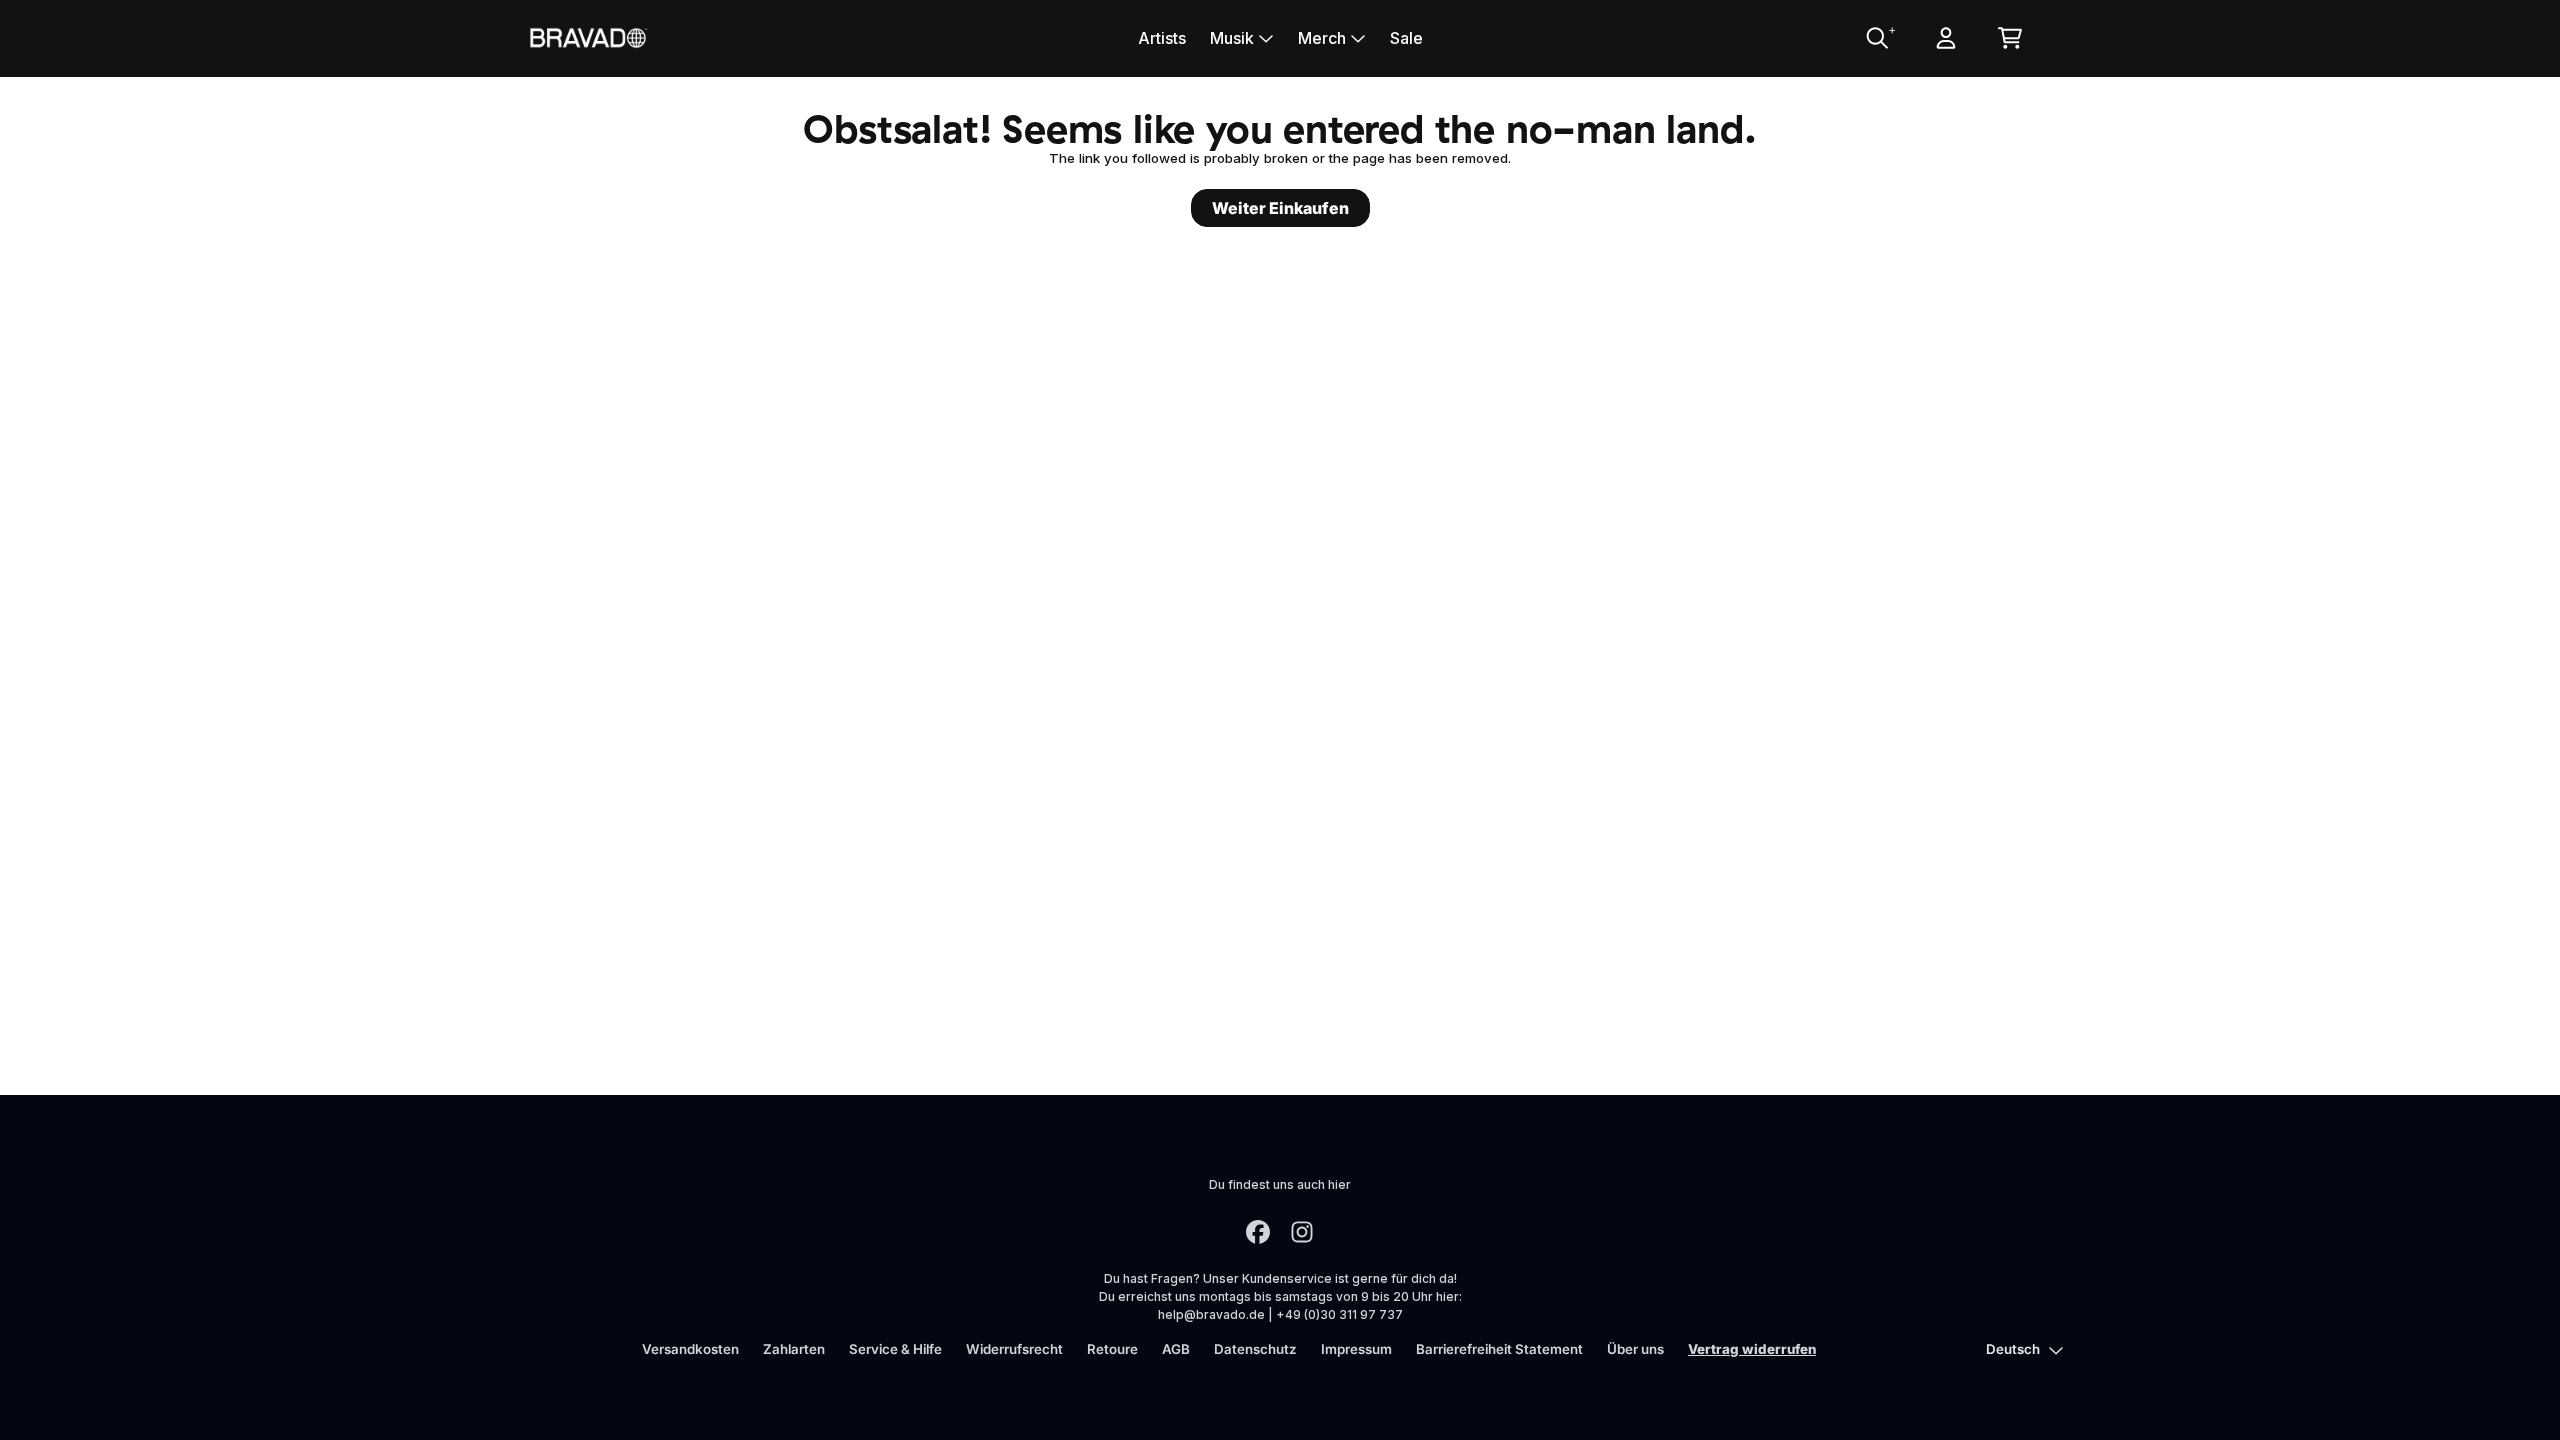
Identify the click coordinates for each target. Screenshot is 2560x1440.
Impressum (1356, 1349)
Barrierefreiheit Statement (1499, 1349)
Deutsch (2013, 1349)
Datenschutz (1255, 1349)
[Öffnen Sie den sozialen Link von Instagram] (1302, 1232)
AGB (1176, 1349)
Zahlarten (794, 1349)
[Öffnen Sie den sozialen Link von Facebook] (1258, 1232)
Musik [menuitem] (1232, 38)
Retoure (1112, 1349)
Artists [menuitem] (1162, 38)
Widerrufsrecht (1014, 1349)
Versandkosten (690, 1349)
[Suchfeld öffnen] (1876, 38)
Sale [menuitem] (1406, 38)
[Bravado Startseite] (588, 37)
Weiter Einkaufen (1280, 208)
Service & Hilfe (895, 1349)
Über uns (1635, 1349)
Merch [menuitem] (1322, 38)
